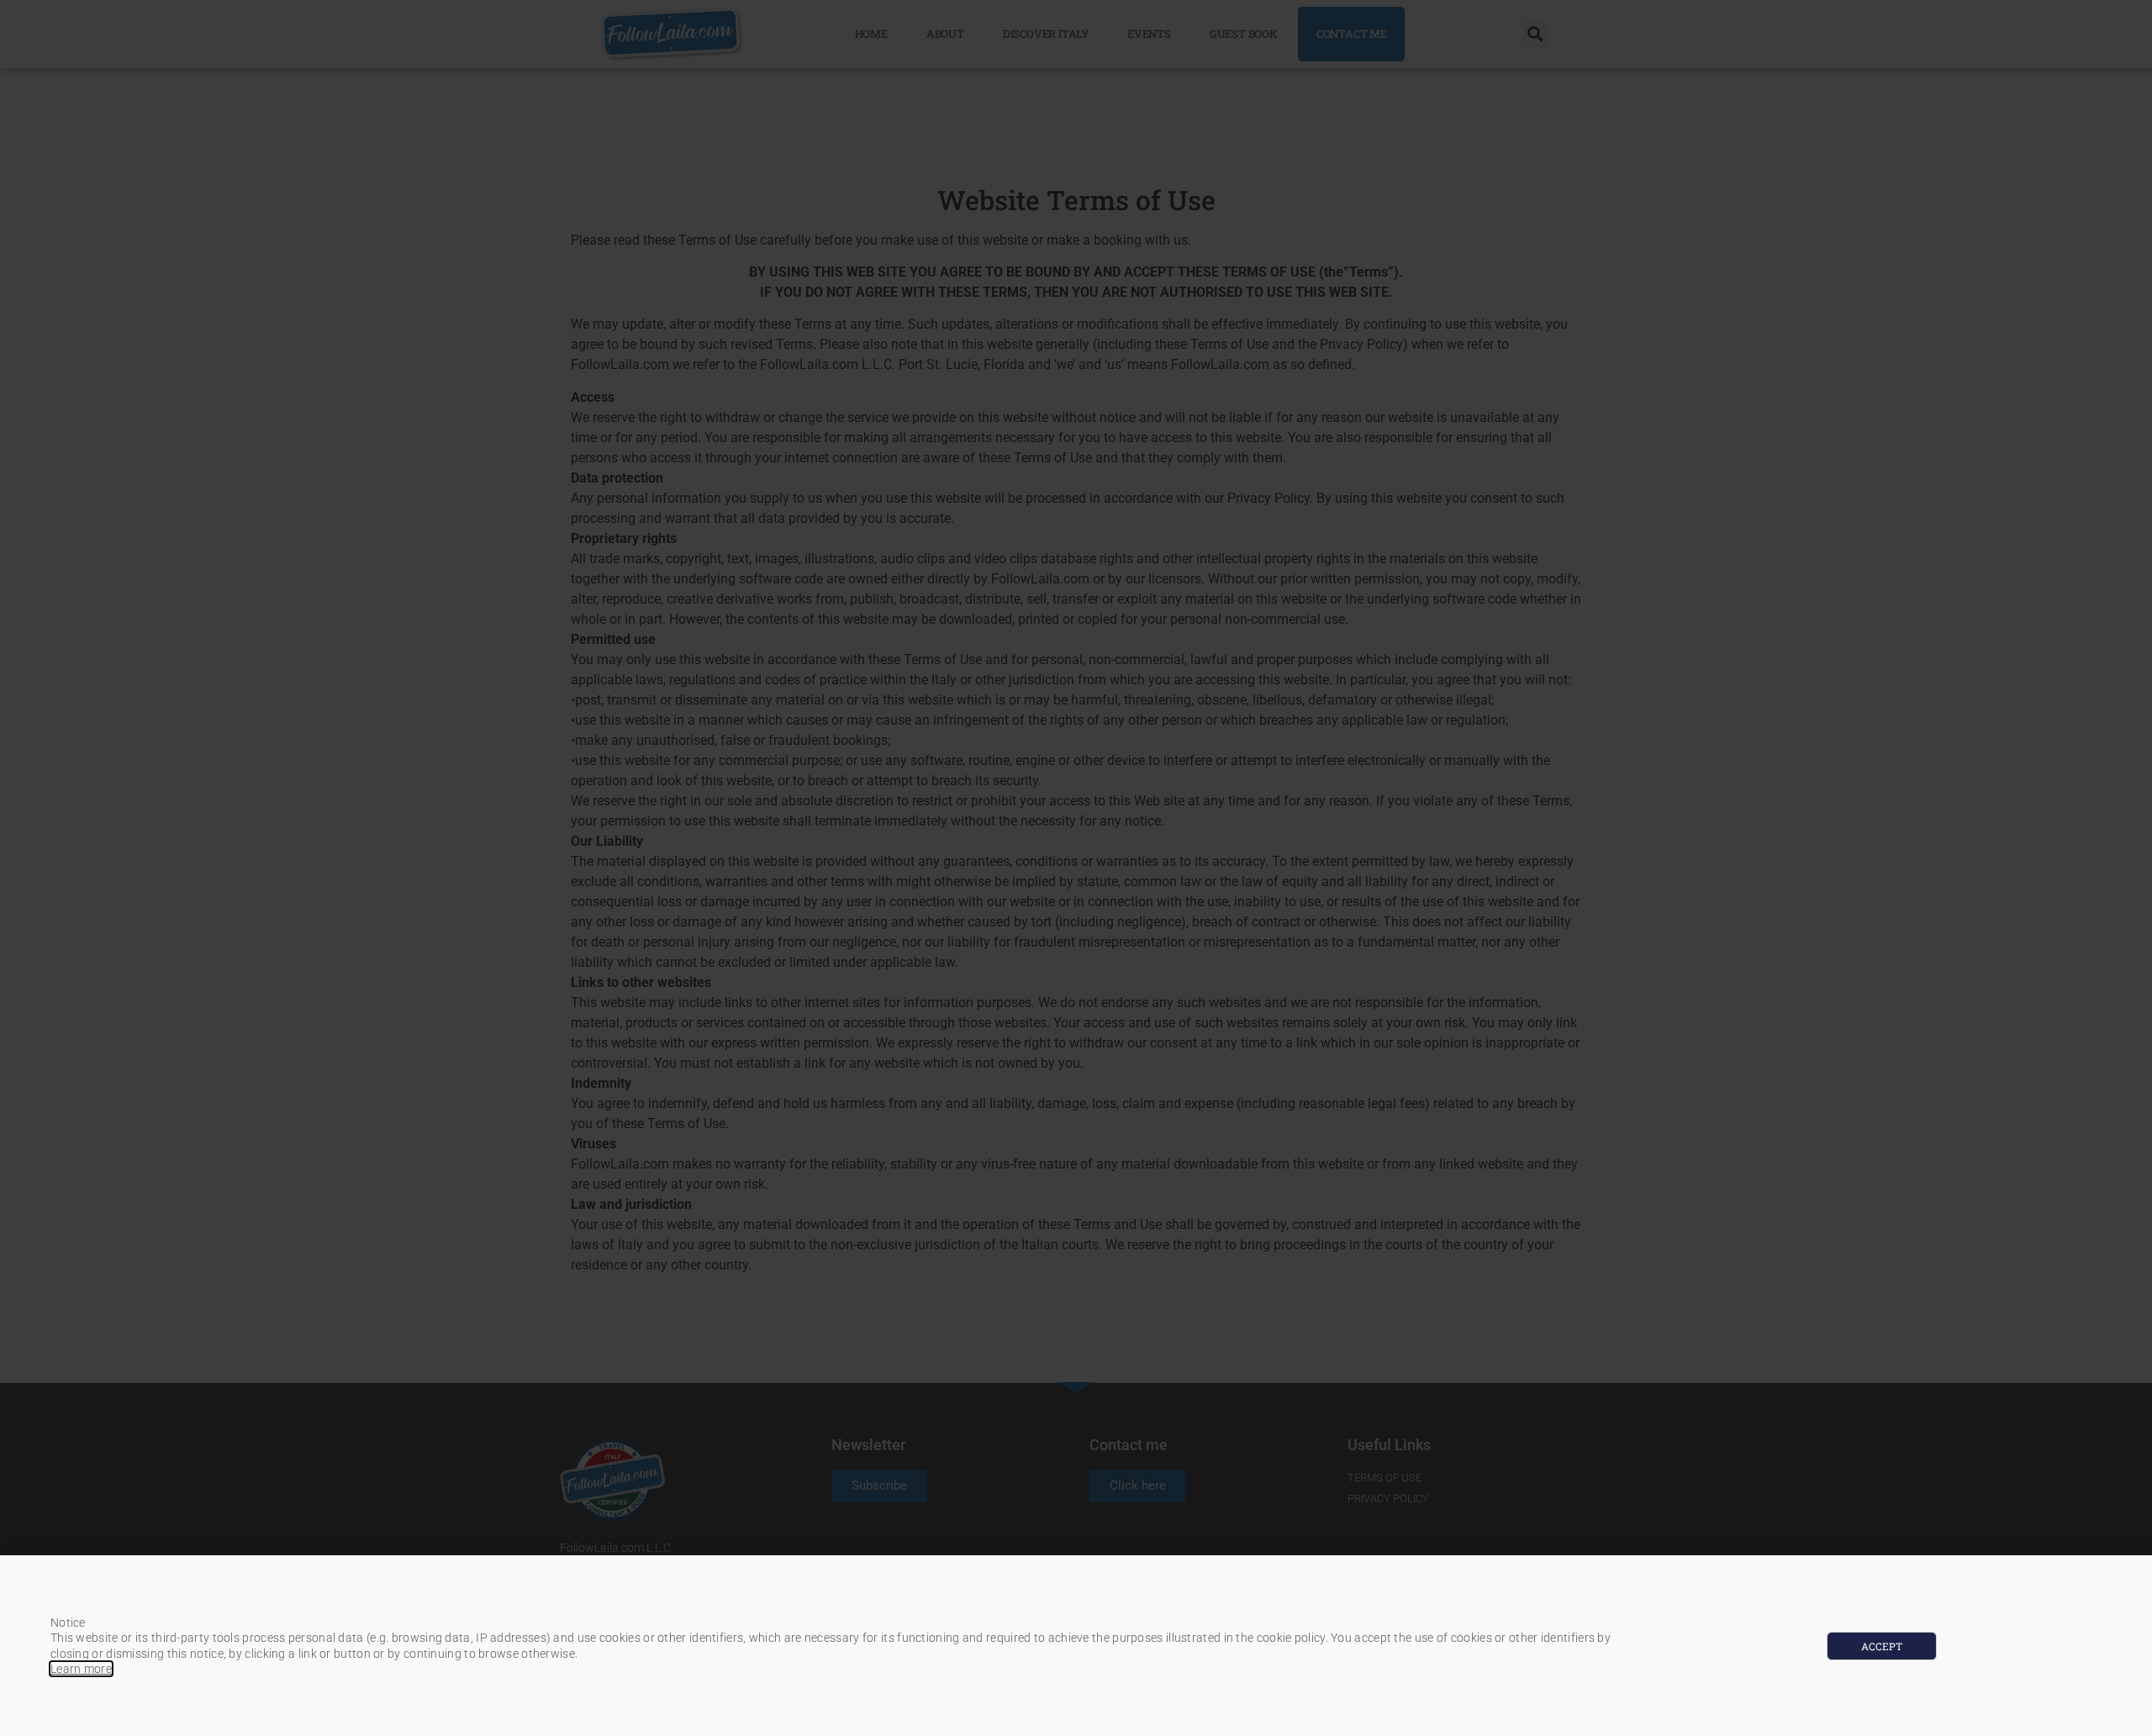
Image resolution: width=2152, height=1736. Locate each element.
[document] (1076, 868)
